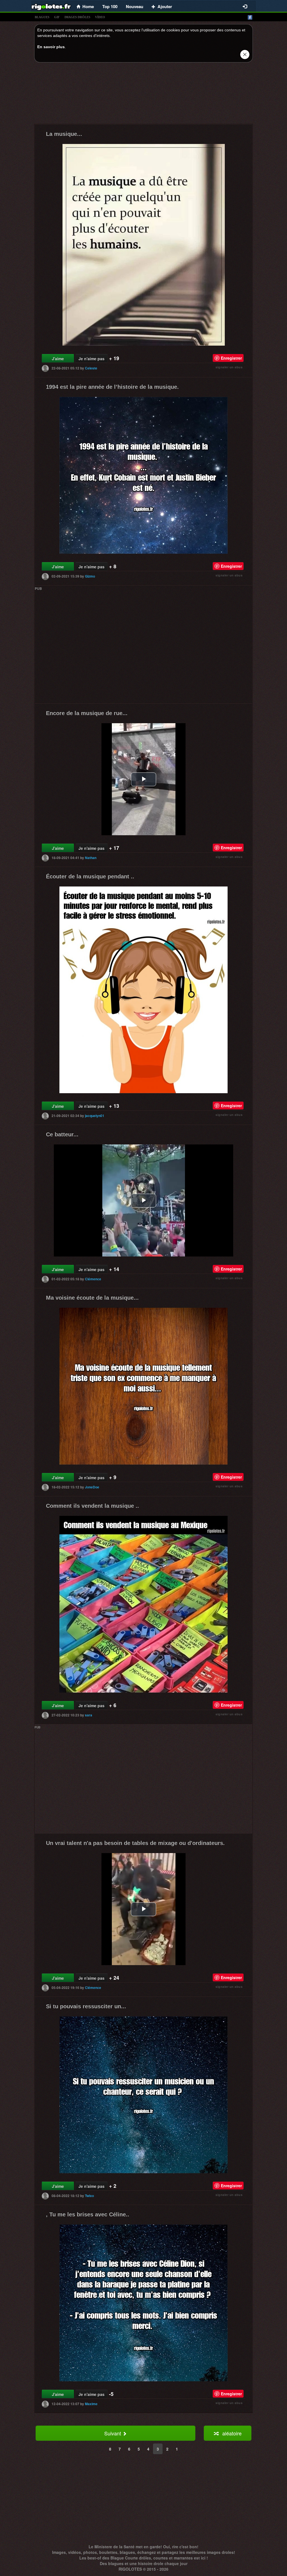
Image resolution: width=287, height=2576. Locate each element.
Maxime (91, 2404)
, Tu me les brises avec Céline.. (88, 2214)
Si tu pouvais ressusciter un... (86, 2006)
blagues (42, 17)
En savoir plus (51, 47)
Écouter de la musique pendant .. (90, 876)
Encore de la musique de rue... (87, 713)
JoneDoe (92, 1487)
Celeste (91, 368)
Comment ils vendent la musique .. (92, 1506)
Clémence (93, 1279)
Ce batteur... (62, 1134)
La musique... (64, 134)
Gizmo (90, 576)
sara (89, 1715)
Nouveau (135, 6)
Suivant (113, 2433)
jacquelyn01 (95, 1116)
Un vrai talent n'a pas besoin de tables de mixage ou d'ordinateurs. (135, 1843)
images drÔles (77, 17)
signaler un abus (229, 367)
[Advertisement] (143, 95)
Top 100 (110, 6)
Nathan (91, 858)
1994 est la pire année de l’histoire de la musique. (112, 387)
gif (57, 17)
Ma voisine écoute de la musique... (92, 1298)
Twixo (89, 2196)
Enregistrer (231, 358)
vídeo (100, 17)
